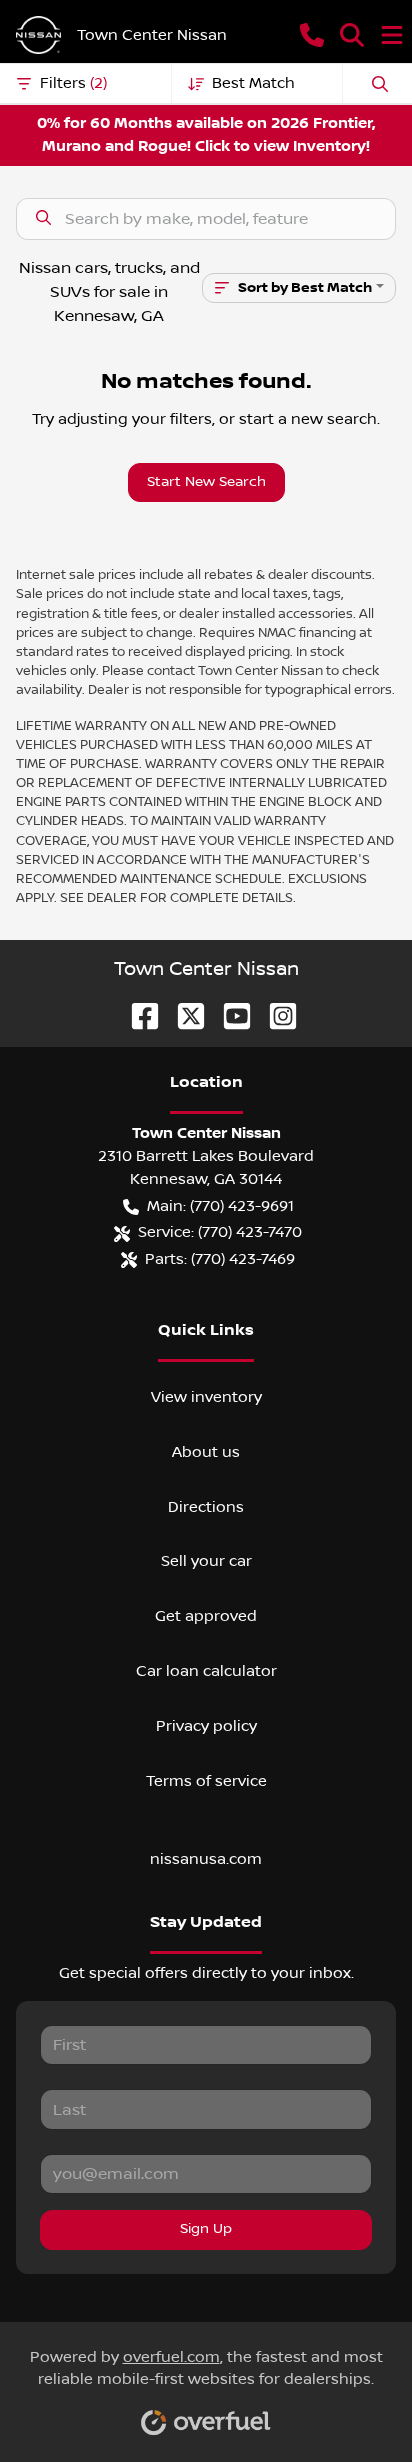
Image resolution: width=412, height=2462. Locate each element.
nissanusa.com (206, 1859)
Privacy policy (206, 1726)
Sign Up (206, 2229)
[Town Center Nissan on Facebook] (137, 1015)
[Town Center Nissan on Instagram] (275, 1015)
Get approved (206, 1616)
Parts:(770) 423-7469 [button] (220, 1259)
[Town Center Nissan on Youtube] (229, 1015)
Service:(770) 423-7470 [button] (220, 1232)
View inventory (206, 1397)
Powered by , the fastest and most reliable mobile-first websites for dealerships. (206, 2368)
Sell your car (206, 1561)
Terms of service (206, 1781)
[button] (312, 35)
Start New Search (206, 482)
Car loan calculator (206, 1671)
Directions (206, 1507)
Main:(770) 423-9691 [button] (220, 1206)
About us (206, 1452)
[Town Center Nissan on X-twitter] (183, 1015)
